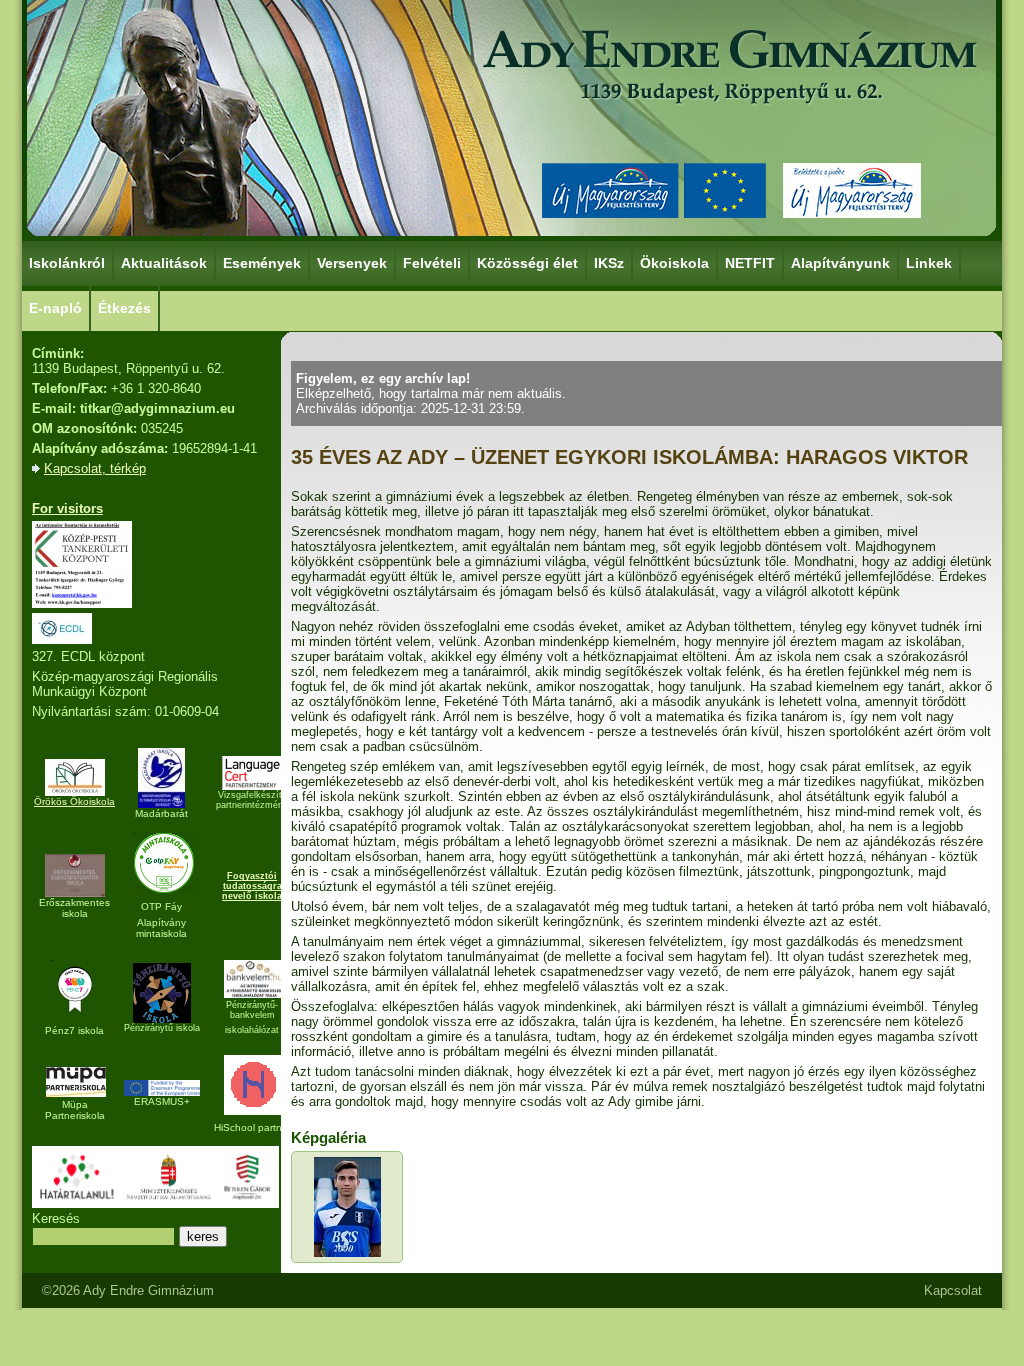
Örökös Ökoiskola (74, 801)
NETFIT (750, 263)
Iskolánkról (67, 263)
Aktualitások (164, 263)
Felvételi (432, 263)
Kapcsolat (953, 1290)
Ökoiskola (674, 263)
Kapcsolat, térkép (95, 468)
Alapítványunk (840, 263)
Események (262, 263)
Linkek (929, 263)
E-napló (55, 308)
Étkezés (124, 308)
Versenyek (352, 263)
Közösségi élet (527, 263)
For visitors (67, 508)
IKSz (609, 263)
